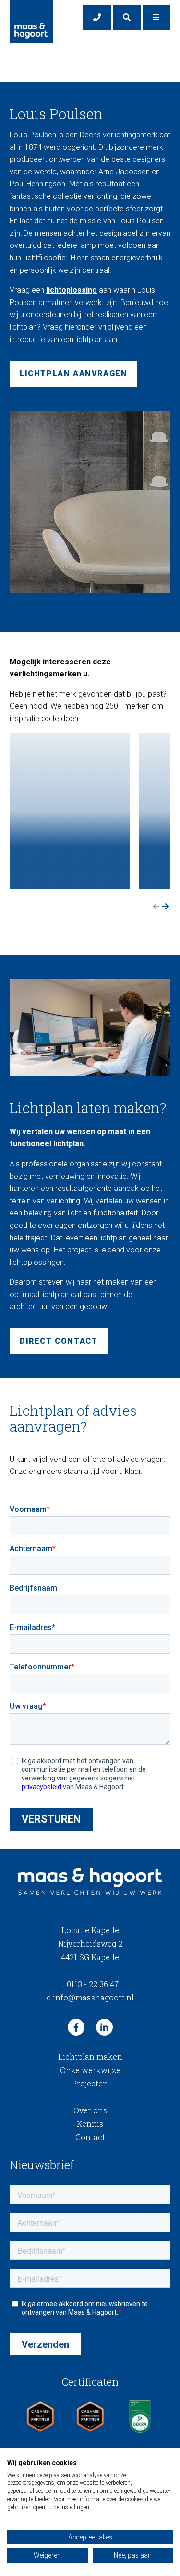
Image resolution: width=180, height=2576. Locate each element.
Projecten (90, 2083)
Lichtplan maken (90, 2056)
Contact (90, 2137)
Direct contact (59, 1341)
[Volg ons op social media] (76, 2027)
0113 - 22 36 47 (90, 1984)
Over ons (90, 2110)
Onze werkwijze (90, 2070)
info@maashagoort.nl (90, 1997)
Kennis (90, 2124)
